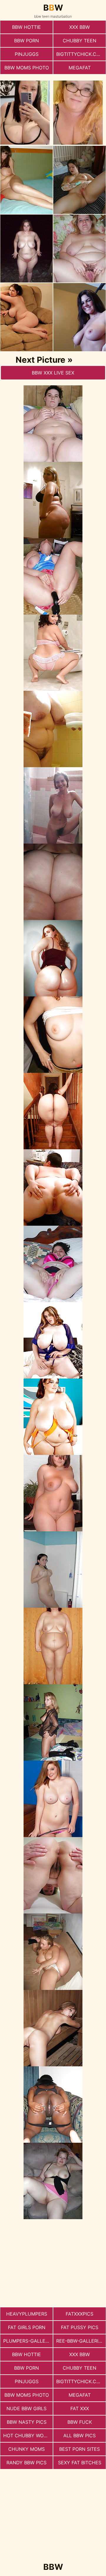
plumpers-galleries (28, 2341)
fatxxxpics (79, 2314)
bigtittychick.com (80, 54)
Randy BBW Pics (26, 2463)
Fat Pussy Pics (80, 2327)
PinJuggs (27, 54)
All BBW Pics (79, 2436)
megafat (80, 68)
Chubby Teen (79, 41)
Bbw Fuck (80, 2422)
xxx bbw (79, 27)
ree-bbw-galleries (80, 2341)
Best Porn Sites (79, 2449)
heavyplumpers (27, 2314)
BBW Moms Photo (27, 68)
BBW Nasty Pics (27, 2422)
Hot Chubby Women (28, 2436)
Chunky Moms (26, 2449)
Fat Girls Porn (27, 2327)
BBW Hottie (26, 27)
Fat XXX (80, 2408)
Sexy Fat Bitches (80, 2463)
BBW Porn (26, 41)
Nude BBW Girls (26, 2408)
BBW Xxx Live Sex (53, 373)
